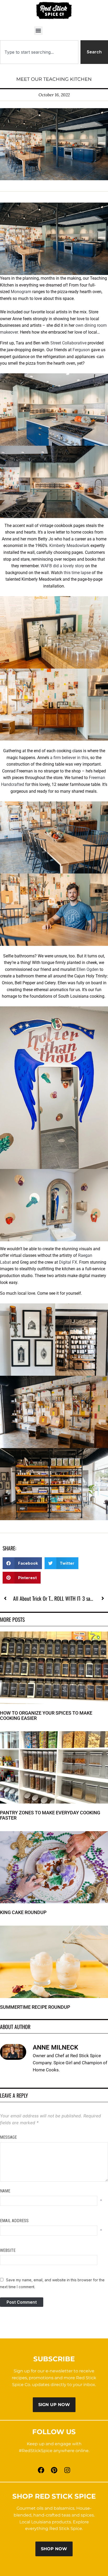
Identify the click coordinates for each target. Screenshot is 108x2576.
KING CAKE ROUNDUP (23, 1912)
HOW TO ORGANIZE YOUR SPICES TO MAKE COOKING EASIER (46, 1716)
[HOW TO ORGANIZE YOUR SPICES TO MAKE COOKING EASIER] (54, 1635)
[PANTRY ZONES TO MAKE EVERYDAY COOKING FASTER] (54, 1734)
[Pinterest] (54, 2470)
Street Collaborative (68, 343)
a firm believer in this (69, 758)
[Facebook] (41, 2470)
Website (8, 2250)
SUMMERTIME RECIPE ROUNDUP (35, 2007)
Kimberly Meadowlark (69, 546)
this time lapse (77, 573)
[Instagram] (67, 2470)
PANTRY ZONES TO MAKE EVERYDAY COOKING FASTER (50, 1815)
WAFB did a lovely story (62, 566)
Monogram (21, 292)
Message (8, 2137)
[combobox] (39, 52)
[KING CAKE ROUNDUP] (54, 1834)
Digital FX (68, 1262)
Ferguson (81, 350)
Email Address (14, 2221)
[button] (38, 31)
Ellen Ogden (88, 969)
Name (5, 2191)
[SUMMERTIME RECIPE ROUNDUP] (54, 1929)
